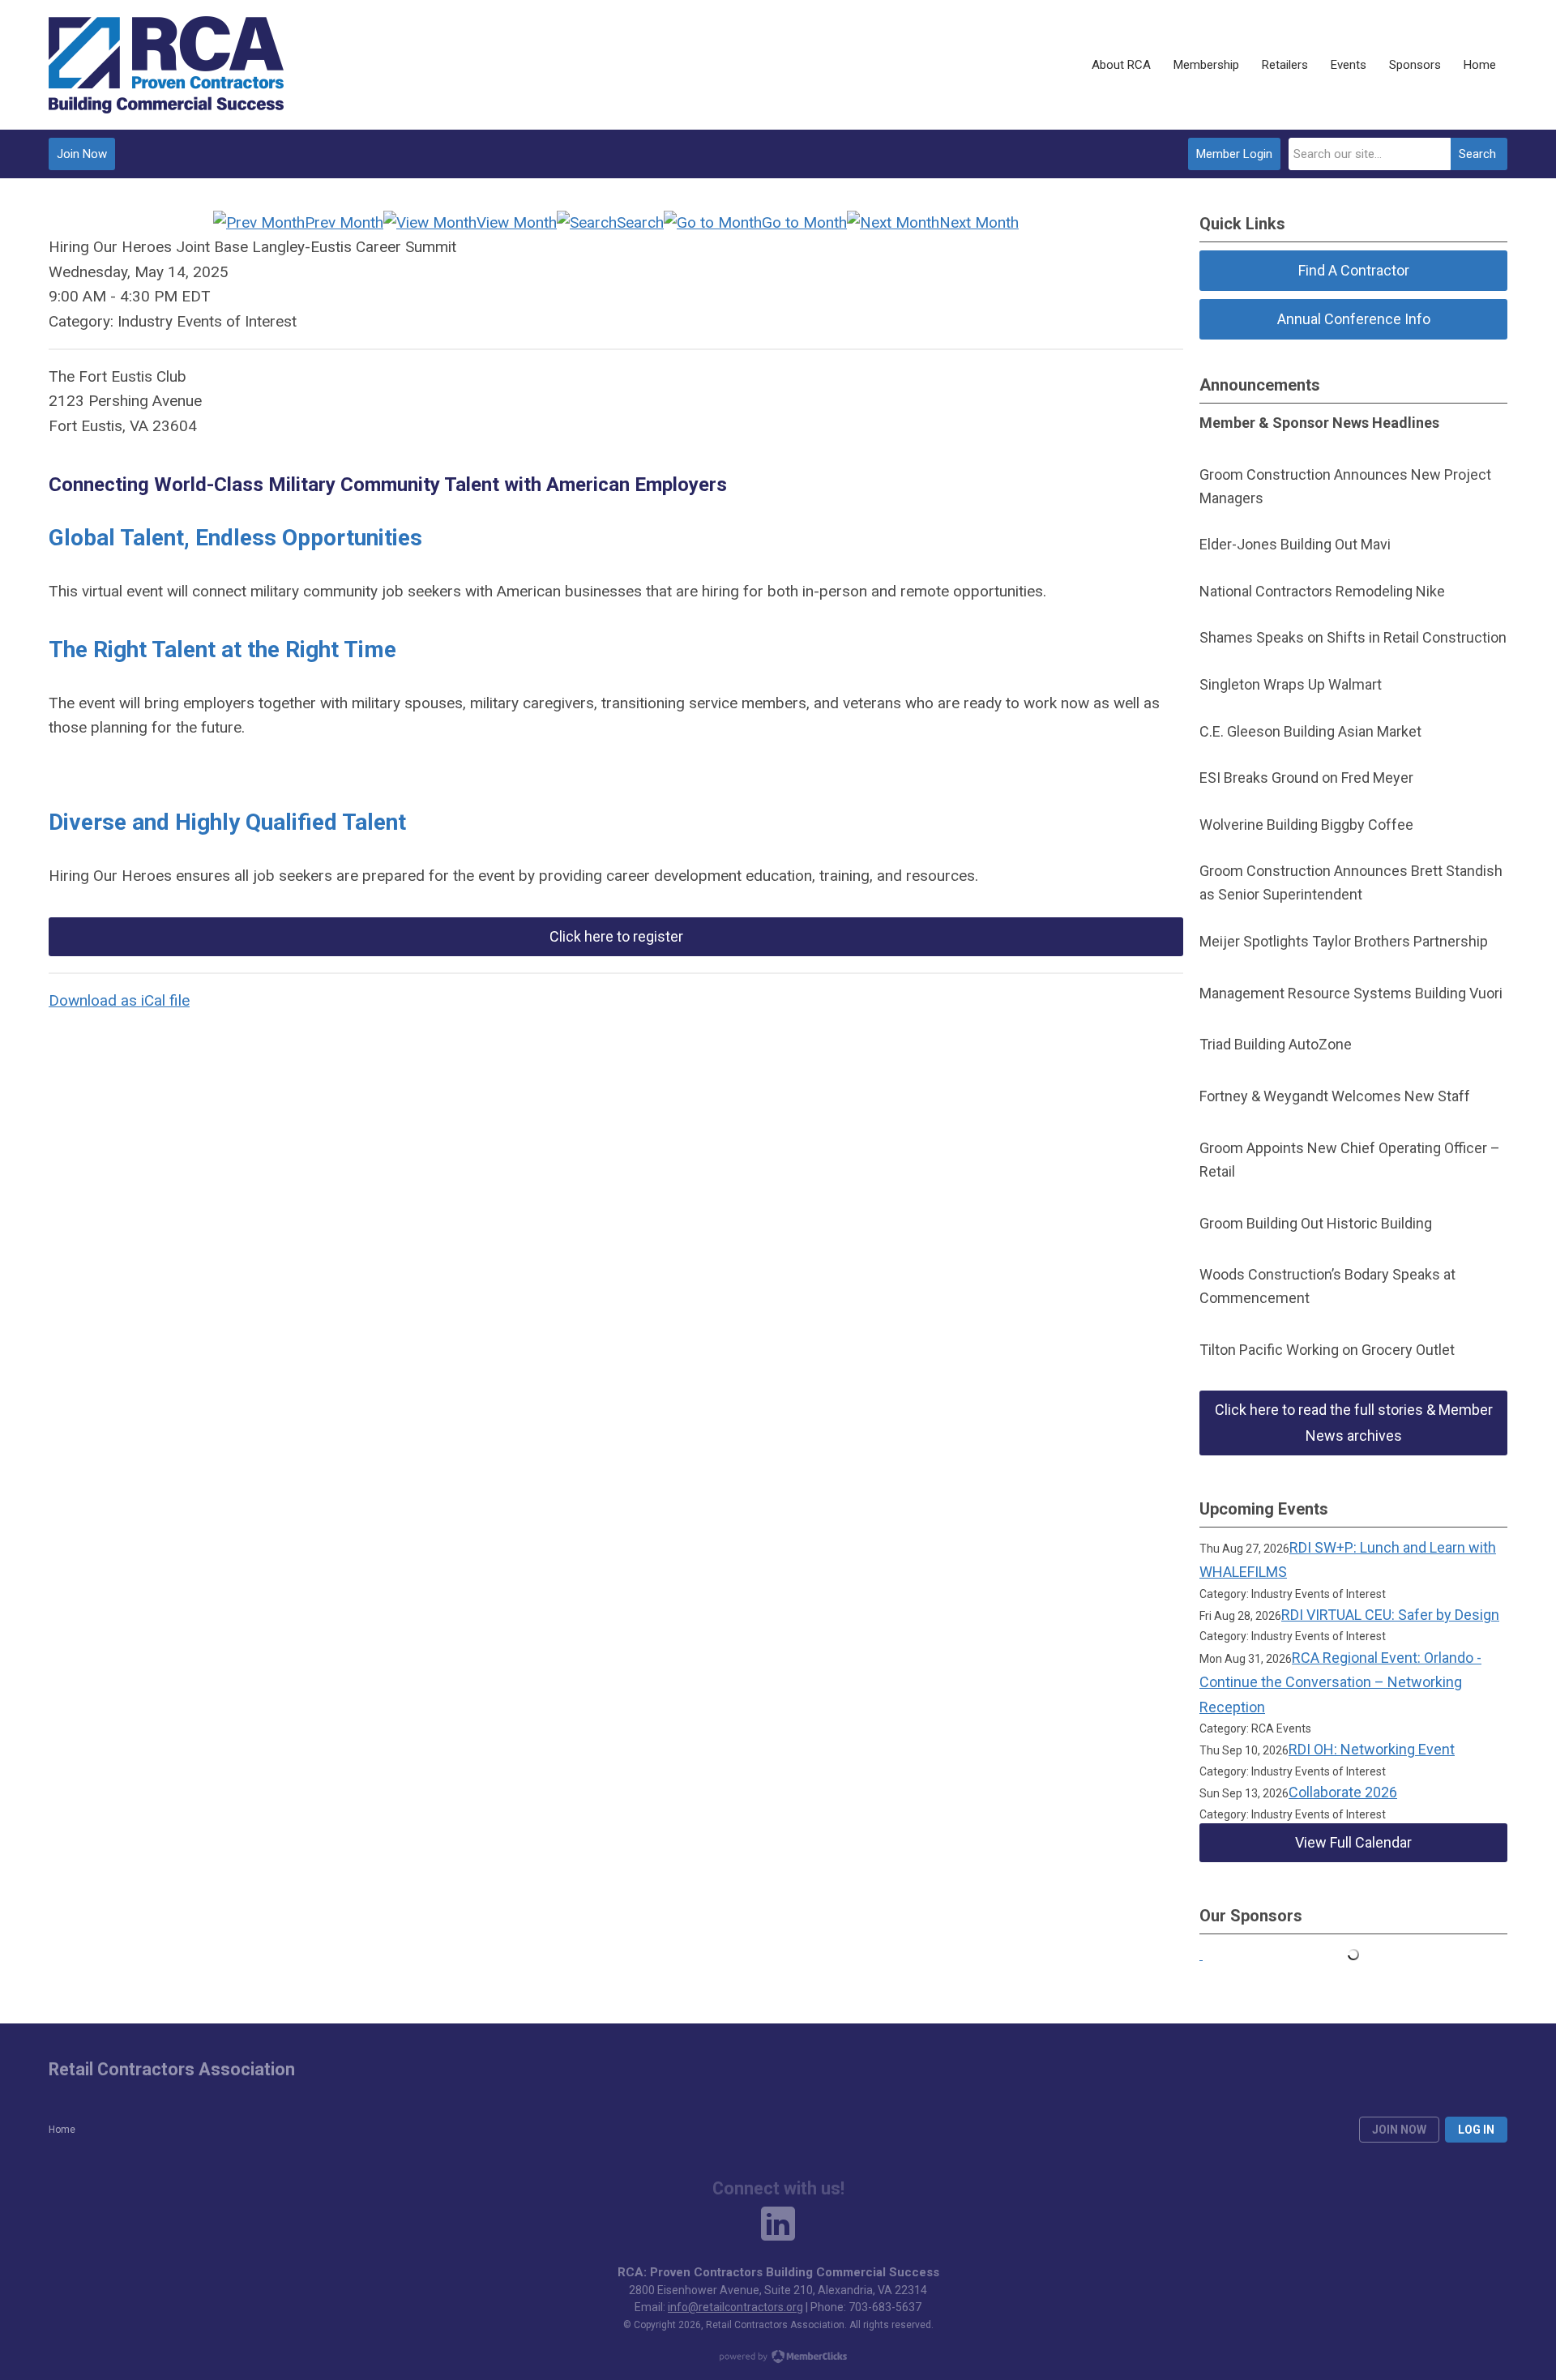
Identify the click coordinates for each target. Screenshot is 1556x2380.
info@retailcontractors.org (735, 2307)
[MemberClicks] (166, 65)
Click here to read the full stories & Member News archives (1354, 1423)
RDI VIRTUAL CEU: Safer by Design (1390, 1615)
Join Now (82, 154)
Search (1477, 154)
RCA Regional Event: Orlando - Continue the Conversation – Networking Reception (1340, 1682)
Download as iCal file (119, 1000)
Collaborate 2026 (1343, 1792)
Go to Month (804, 222)
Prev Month (344, 222)
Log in (1476, 2130)
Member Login (1234, 154)
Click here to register (616, 936)
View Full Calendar (1353, 1842)
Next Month (979, 222)
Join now (1399, 2130)
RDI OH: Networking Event (1372, 1749)
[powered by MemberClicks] (778, 2358)
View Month (517, 222)
